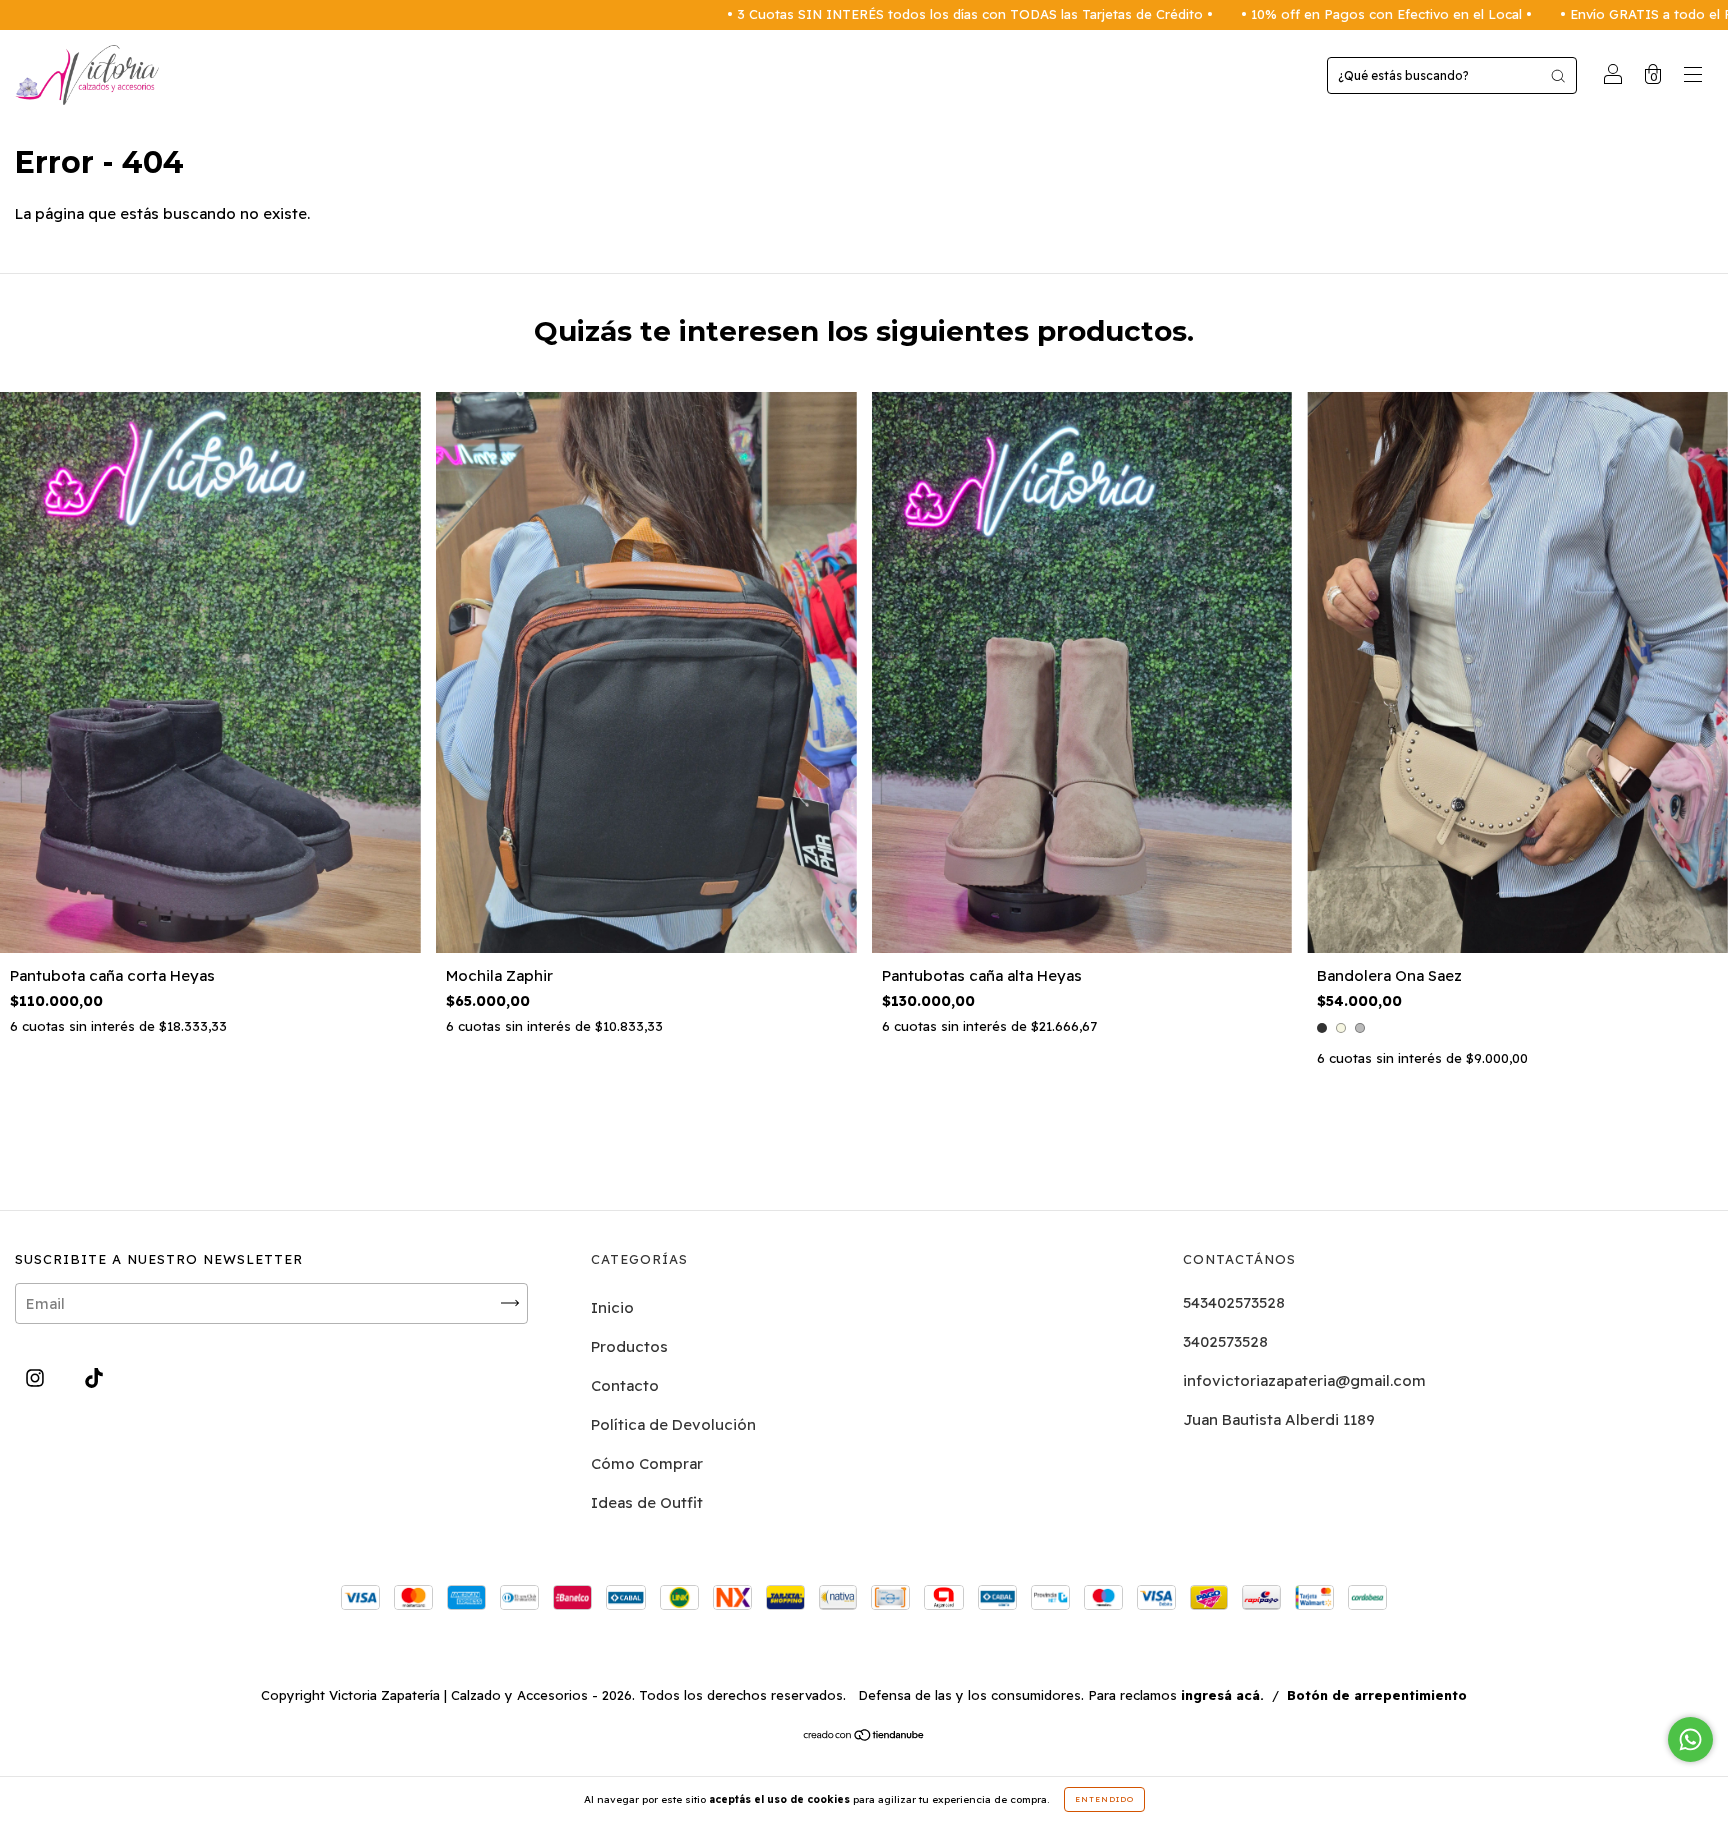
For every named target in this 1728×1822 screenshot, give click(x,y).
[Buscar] (1558, 75)
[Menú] (1693, 76)
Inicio (612, 1307)
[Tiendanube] (864, 1736)
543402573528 (1234, 1302)
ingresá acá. (1222, 1695)
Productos (629, 1346)
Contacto (625, 1385)
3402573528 (1225, 1341)
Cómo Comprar (647, 1463)
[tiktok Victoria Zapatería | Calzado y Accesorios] (94, 1377)
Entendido (1104, 1799)
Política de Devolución (673, 1424)
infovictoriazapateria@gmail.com (1304, 1380)
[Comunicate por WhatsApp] (1690, 1739)
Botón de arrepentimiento (1377, 1695)
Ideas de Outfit (647, 1502)
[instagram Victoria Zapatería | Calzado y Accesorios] (37, 1377)
